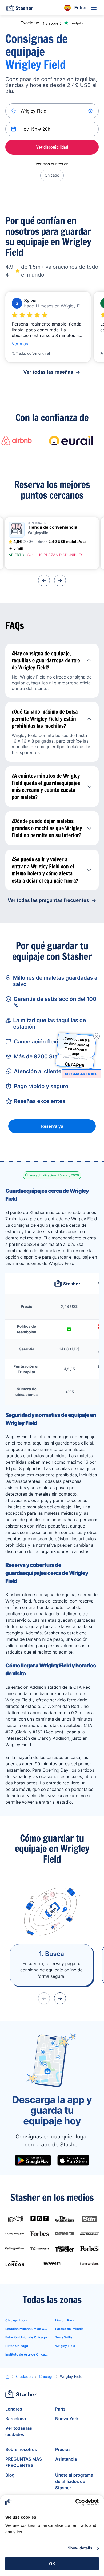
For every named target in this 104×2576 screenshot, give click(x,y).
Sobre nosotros (21, 2449)
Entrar (81, 7)
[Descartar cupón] (97, 1036)
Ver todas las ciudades (19, 2431)
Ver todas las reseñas (48, 372)
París (60, 2409)
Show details (80, 2548)
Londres (14, 2409)
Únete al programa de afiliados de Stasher (74, 2481)
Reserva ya (52, 1126)
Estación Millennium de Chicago (27, 2329)
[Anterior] (44, 580)
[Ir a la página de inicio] (20, 8)
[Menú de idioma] (67, 8)
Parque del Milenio (69, 2329)
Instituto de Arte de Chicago (27, 2354)
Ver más (20, 344)
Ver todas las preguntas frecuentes (48, 900)
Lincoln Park (65, 2320)
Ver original (41, 353)
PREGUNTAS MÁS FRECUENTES (24, 2462)
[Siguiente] (60, 580)
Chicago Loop (16, 2320)
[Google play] (33, 2160)
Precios (63, 2449)
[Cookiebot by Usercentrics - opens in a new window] (75, 2502)
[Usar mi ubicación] (91, 111)
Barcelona (16, 2419)
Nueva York (67, 2419)
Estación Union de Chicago (26, 2337)
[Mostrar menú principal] (94, 8)
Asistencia (66, 2459)
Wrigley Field (65, 2346)
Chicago (52, 175)
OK (52, 2564)
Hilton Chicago (17, 2346)
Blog (10, 2475)
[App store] (73, 2160)
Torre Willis (64, 2337)
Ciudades (24, 2377)
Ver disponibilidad (52, 147)
